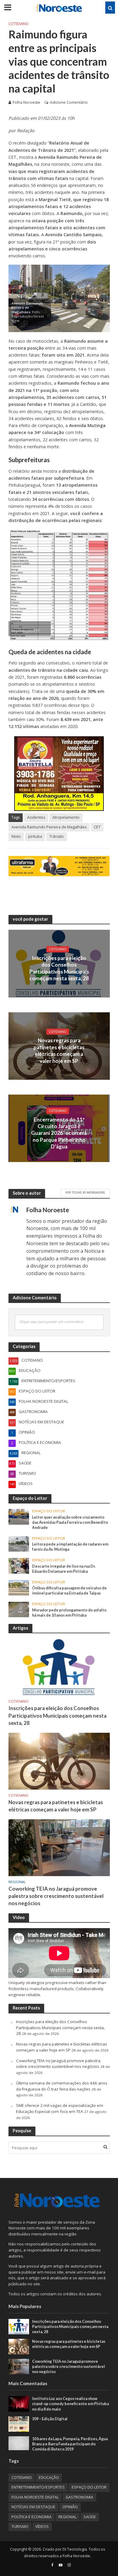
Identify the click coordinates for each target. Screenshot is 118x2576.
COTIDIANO (19, 24)
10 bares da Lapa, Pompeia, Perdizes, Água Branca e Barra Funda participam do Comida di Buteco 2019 (70, 2444)
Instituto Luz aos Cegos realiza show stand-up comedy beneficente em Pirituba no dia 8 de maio (70, 2404)
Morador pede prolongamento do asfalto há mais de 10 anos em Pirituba (69, 1613)
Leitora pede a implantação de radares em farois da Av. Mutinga (70, 1547)
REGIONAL (17, 1882)
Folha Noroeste (26, 102)
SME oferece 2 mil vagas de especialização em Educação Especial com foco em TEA (60, 2108)
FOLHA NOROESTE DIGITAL (35, 2497)
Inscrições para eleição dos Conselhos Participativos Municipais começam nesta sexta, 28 (59, 968)
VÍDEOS (42, 2527)
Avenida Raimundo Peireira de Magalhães (49, 827)
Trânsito (57, 836)
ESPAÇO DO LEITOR (49, 1511)
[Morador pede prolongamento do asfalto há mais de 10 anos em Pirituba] (19, 1609)
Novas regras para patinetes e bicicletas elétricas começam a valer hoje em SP (59, 1050)
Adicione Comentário (69, 102)
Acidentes (36, 817)
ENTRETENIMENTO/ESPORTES (38, 2487)
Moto (16, 836)
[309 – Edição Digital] (19, 2424)
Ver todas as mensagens (85, 1192)
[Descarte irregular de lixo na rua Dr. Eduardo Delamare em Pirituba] (19, 1566)
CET (97, 827)
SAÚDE (90, 2517)
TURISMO (20, 2527)
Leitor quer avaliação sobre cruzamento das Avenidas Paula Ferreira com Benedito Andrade (70, 1522)
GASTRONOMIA (79, 2497)
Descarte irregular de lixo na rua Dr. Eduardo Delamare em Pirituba (64, 1569)
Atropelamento (66, 817)
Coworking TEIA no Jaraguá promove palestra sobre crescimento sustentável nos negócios (56, 1896)
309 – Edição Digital (50, 2419)
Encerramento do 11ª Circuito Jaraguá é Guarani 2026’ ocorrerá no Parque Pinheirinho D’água (59, 1133)
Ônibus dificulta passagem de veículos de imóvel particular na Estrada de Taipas (69, 1591)
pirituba (35, 836)
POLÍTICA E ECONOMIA (31, 2517)
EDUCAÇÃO (49, 2478)
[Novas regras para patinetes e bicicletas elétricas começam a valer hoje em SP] (59, 1761)
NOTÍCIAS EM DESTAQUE (33, 2507)
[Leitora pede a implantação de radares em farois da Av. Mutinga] (19, 1543)
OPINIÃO (70, 2507)
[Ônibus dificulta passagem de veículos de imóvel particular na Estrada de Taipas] (19, 1587)
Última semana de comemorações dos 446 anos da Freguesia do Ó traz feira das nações (62, 2086)
